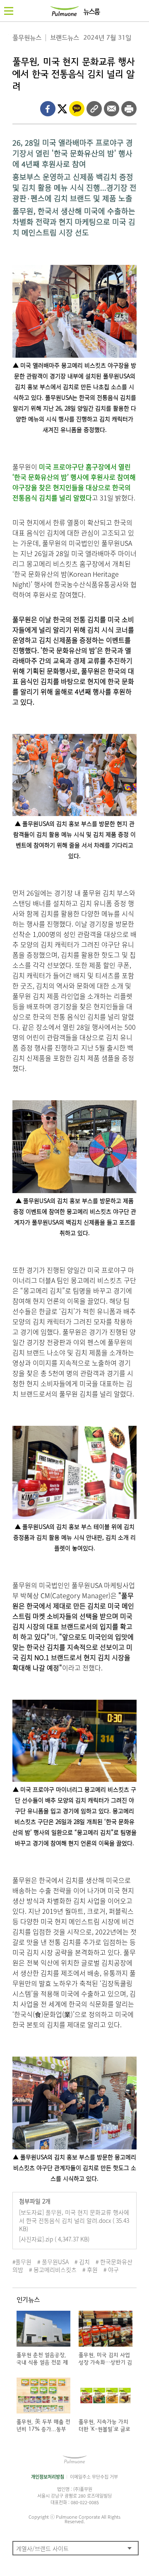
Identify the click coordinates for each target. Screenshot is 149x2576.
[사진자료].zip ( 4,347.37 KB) (54, 2239)
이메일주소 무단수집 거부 (94, 2477)
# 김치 (82, 2262)
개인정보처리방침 (48, 2477)
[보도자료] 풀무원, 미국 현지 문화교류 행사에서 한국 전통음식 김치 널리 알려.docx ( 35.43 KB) (74, 2220)
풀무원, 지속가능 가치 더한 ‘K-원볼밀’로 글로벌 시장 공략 (105, 2429)
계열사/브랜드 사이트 (42, 2548)
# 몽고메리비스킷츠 (53, 2269)
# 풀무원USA (53, 2262)
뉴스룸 (91, 12)
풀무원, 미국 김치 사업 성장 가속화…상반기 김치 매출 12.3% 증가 (105, 2363)
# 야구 (111, 2269)
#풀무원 (22, 2262)
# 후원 (90, 2269)
